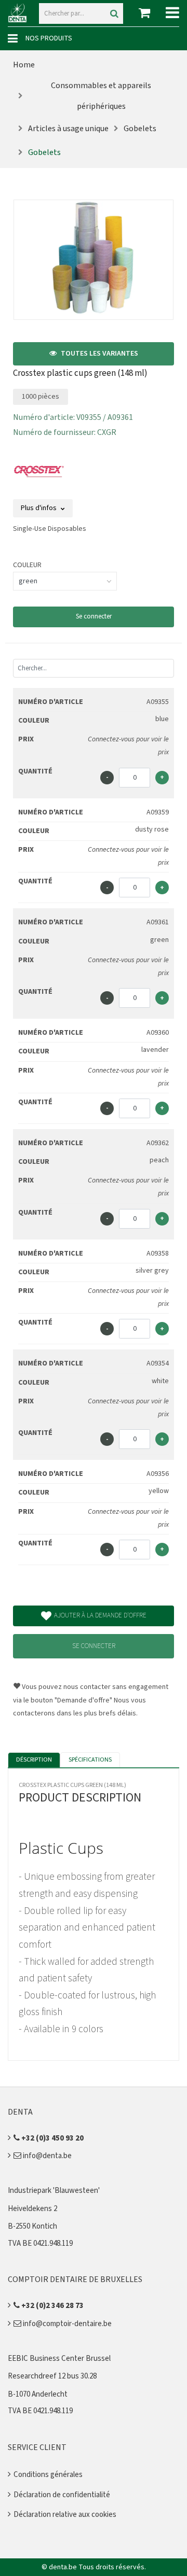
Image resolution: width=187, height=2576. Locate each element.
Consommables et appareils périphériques (101, 96)
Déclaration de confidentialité (62, 2495)
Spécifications (90, 1760)
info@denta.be (46, 2156)
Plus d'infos (39, 508)
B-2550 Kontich (32, 2226)
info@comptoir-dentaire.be (66, 2324)
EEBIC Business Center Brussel (59, 2359)
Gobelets (140, 129)
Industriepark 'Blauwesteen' (54, 2191)
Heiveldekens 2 (32, 2209)
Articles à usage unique (68, 129)
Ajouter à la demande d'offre (100, 1615)
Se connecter (94, 616)
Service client (37, 2447)
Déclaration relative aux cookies (65, 2515)
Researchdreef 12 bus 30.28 (52, 2376)
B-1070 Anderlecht (38, 2394)
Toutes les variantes (99, 354)
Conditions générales (48, 2475)
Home (24, 65)
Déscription (34, 1760)
